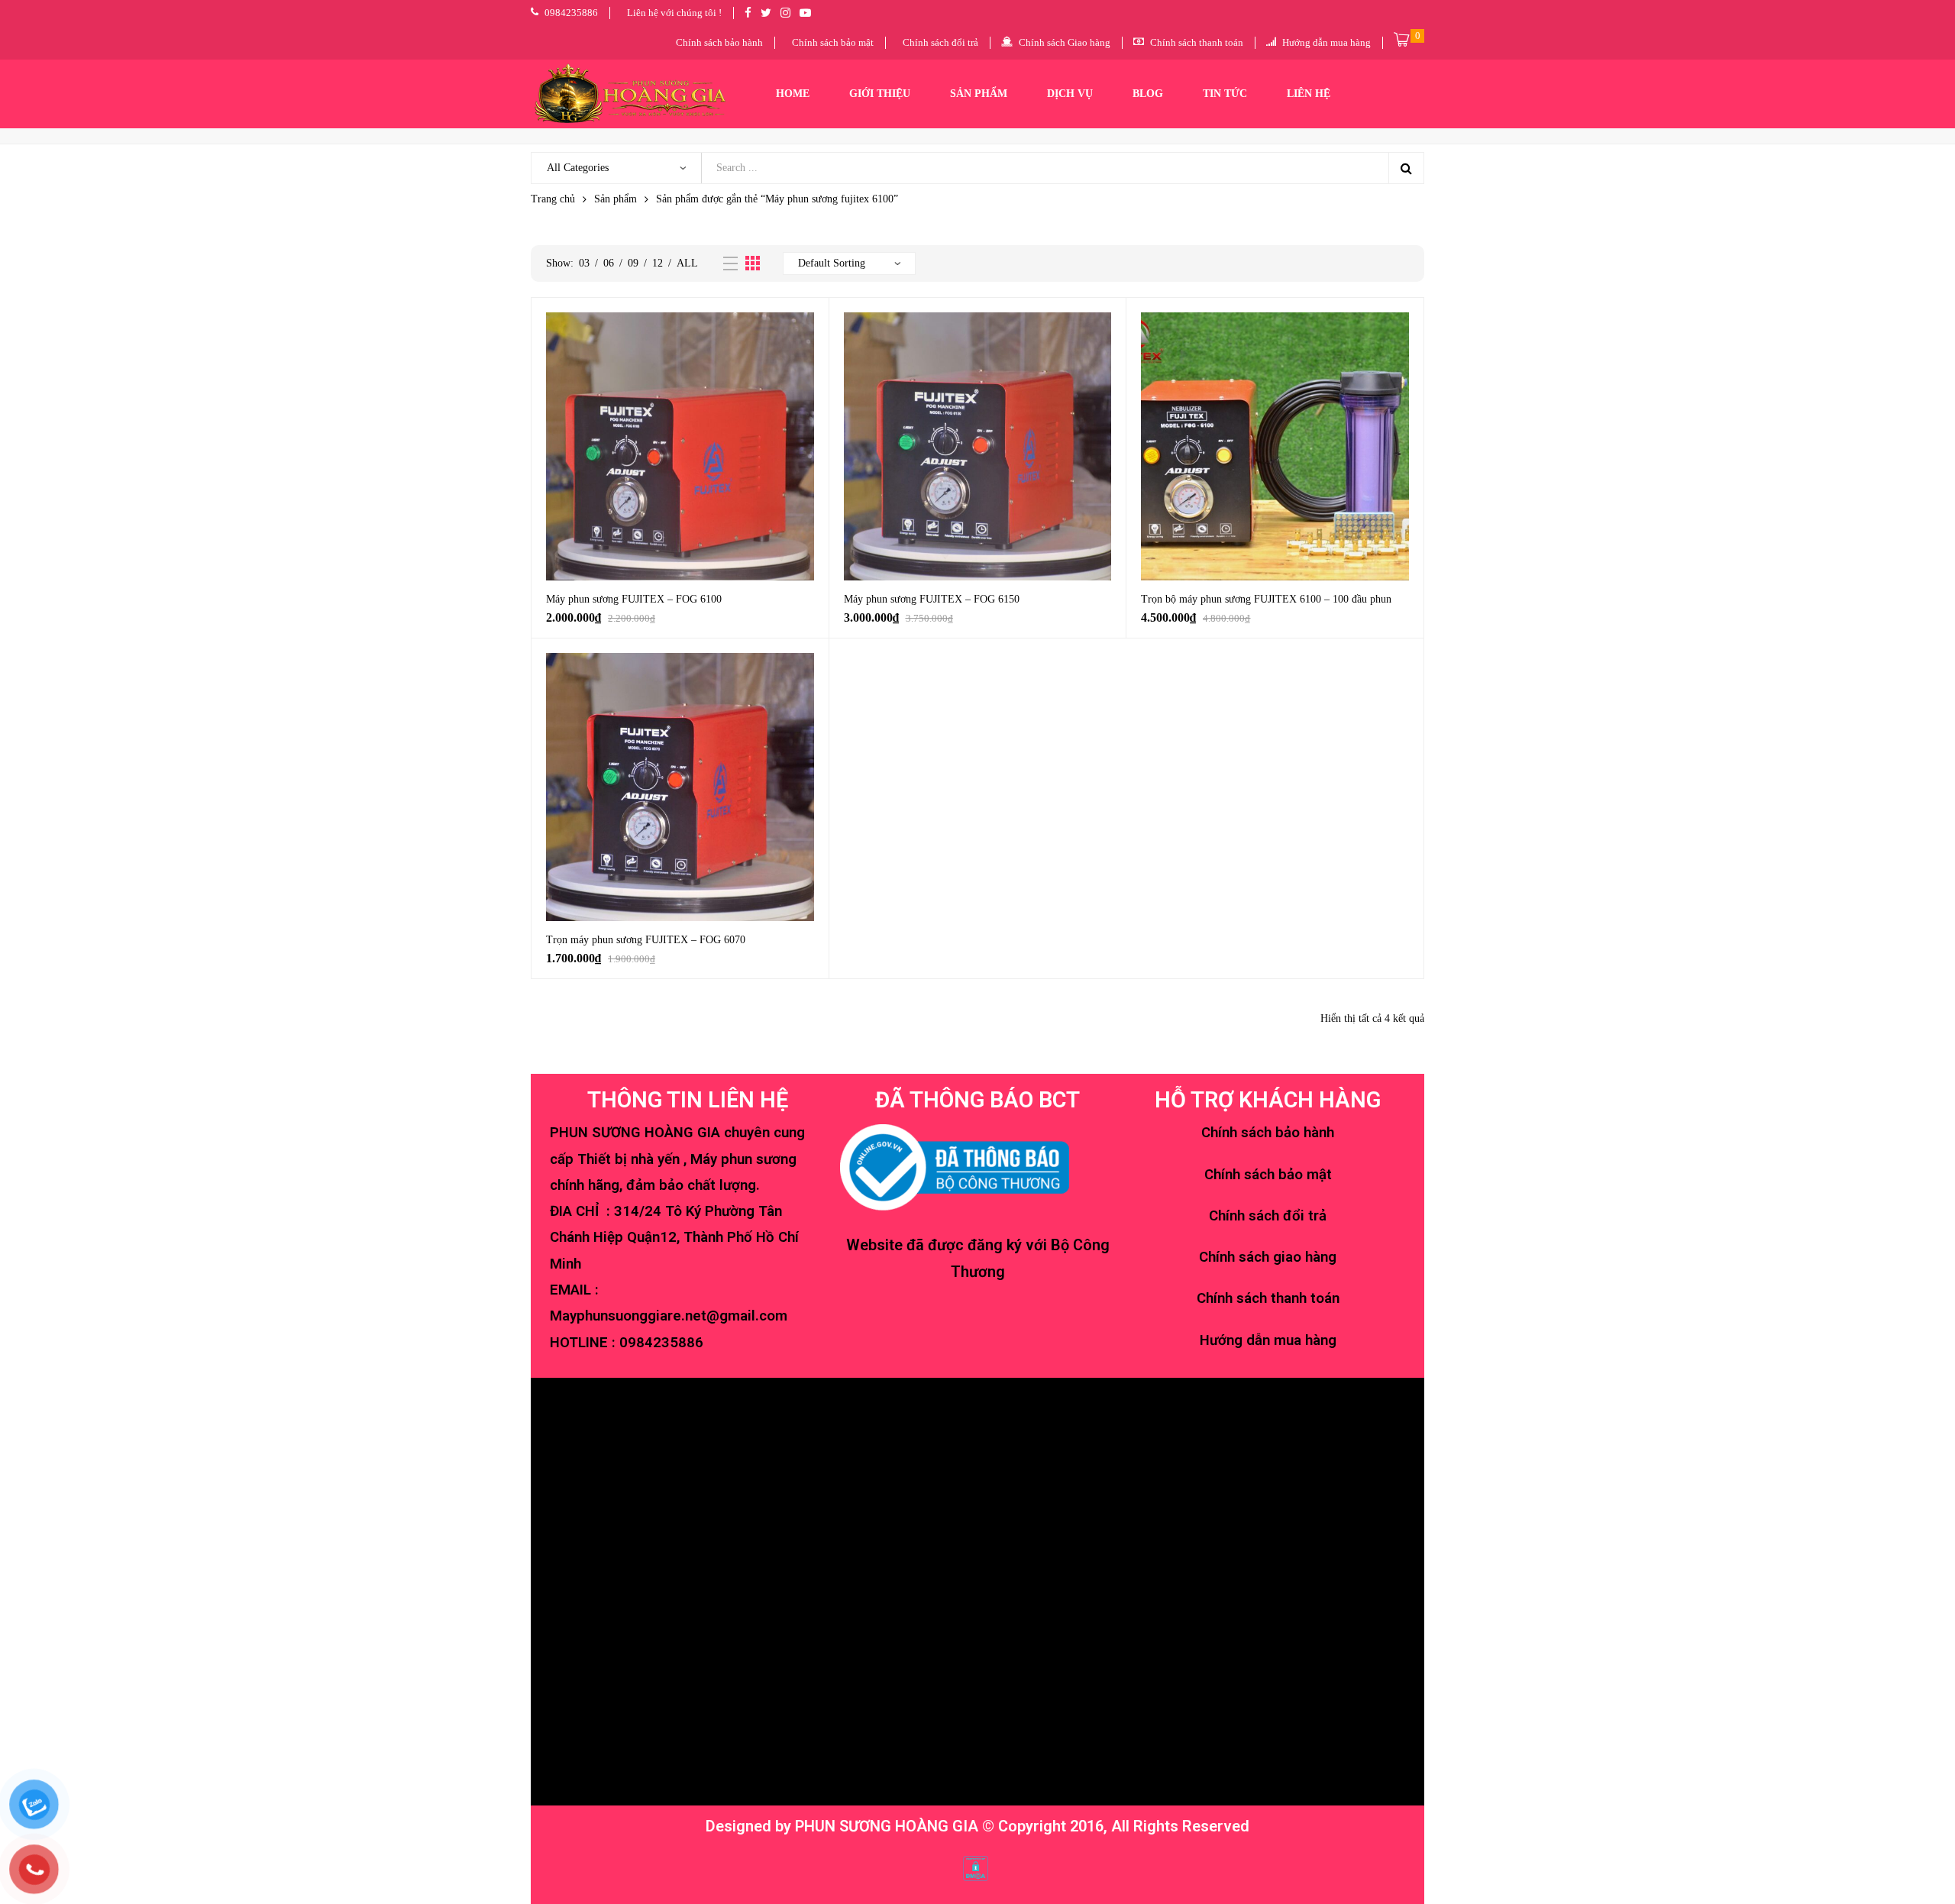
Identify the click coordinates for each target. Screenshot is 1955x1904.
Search (1406, 168)
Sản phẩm (616, 199)
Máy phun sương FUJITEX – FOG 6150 (932, 599)
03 (584, 263)
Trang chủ (553, 199)
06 (609, 263)
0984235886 (661, 1343)
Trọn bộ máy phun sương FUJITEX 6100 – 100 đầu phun (1266, 599)
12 (658, 263)
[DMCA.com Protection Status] (976, 1867)
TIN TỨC (1225, 94)
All (687, 263)
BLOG (1148, 94)
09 (633, 263)
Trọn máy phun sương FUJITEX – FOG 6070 (646, 940)
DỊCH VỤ (1070, 94)
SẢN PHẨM (979, 94)
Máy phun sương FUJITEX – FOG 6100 (634, 599)
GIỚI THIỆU (880, 94)
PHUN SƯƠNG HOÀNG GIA (887, 1826)
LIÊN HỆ (1309, 94)
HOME (793, 94)
